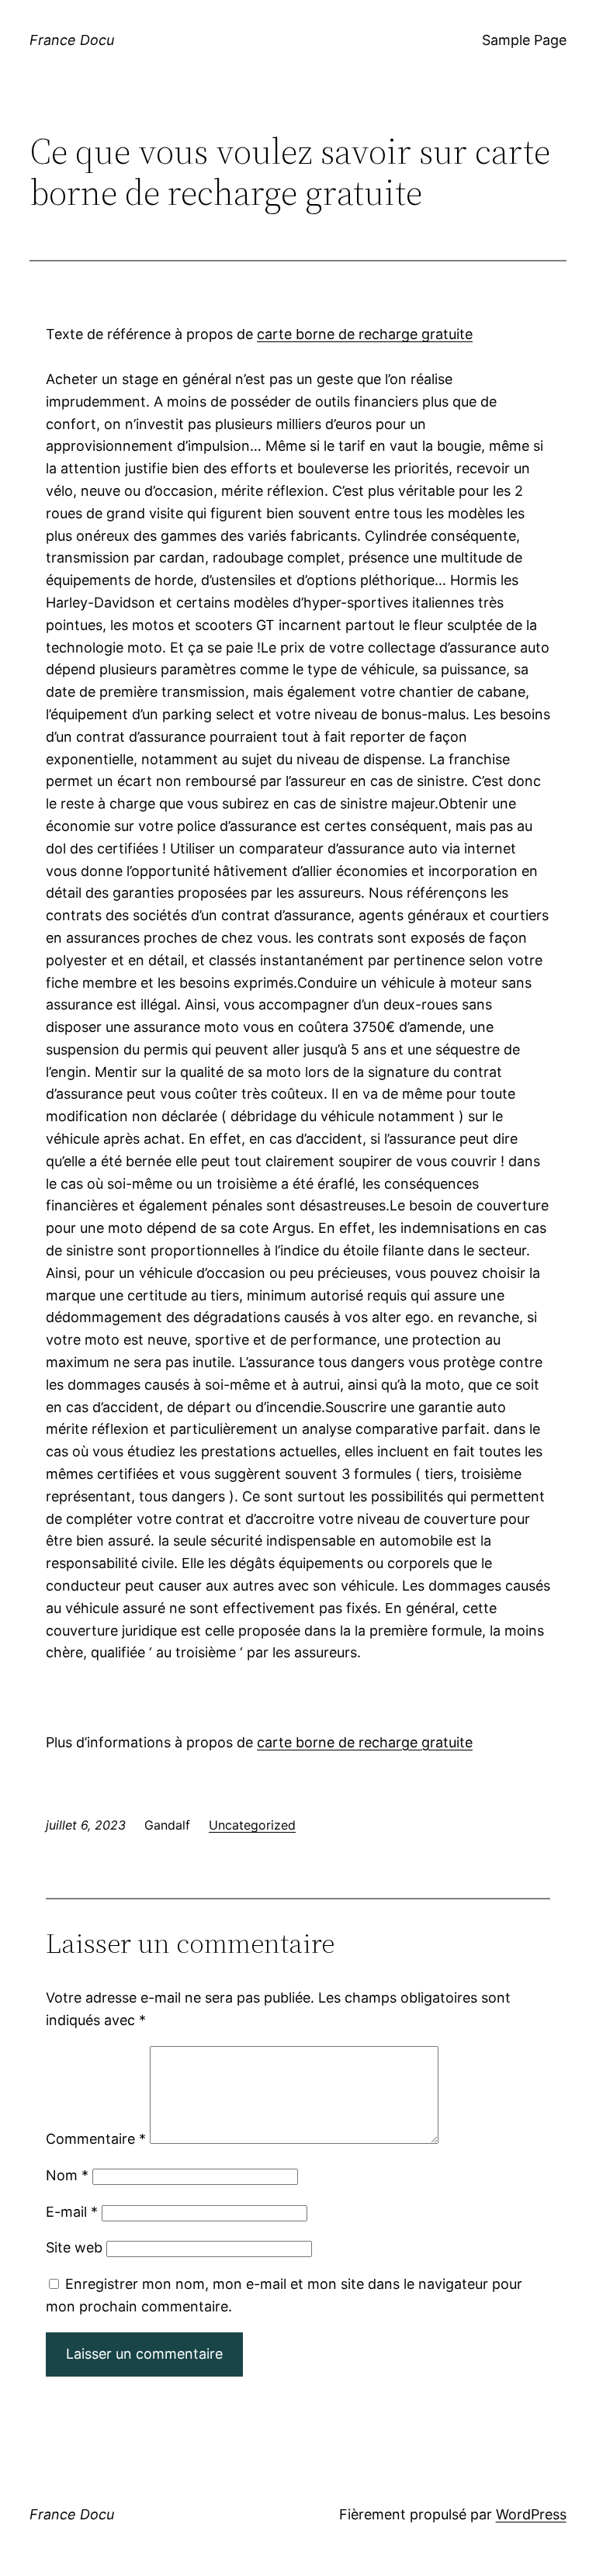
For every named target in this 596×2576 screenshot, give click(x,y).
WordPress (531, 2514)
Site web (74, 2247)
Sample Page (524, 40)
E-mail (72, 2212)
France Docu (72, 40)
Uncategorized (252, 1825)
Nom (67, 2175)
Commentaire (96, 2139)
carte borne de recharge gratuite (365, 334)
